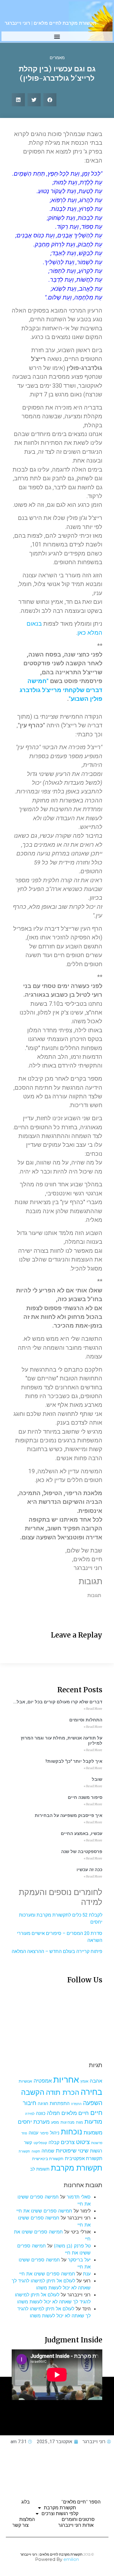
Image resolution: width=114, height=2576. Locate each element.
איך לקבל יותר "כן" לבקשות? (74, 1761)
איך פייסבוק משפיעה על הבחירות (69, 1815)
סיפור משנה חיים (85, 1797)
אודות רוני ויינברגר (76, 2525)
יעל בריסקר (79, 2260)
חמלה (53, 2113)
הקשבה (33, 2092)
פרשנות (97, 2143)
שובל (97, 1779)
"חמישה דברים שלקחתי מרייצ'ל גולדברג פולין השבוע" (61, 690)
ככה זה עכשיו (89, 1870)
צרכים (68, 2142)
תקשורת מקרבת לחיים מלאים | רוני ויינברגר (50, 23)
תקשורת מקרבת (77, 2168)
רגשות (96, 2151)
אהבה (96, 2081)
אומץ (84, 2081)
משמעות (93, 2133)
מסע (55, 2122)
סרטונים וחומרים (78, 2519)
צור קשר (20, 2525)
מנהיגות (68, 2122)
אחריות (66, 2080)
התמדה (76, 2104)
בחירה (91, 2092)
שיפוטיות (66, 2150)
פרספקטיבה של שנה (82, 1852)
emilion (71, 2559)
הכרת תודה (63, 2092)
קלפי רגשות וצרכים (60, 2514)
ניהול (55, 2133)
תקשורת (24, 2151)
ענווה (33, 2133)
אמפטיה (43, 2081)
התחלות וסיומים (86, 1720)
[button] (57, 36)
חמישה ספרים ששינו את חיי (44, 2211)
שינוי (83, 2150)
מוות (80, 2122)
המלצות (27, 2519)
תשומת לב (40, 2169)
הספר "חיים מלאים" (81, 2502)
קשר (28, 2143)
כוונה (41, 2113)
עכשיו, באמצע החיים (82, 1834)
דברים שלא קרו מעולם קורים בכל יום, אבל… (58, 1702)
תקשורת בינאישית (48, 2158)
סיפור (44, 2133)
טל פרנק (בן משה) (72, 2246)
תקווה (36, 2151)
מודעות (93, 2121)
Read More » (93, 1709)
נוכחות (71, 2132)
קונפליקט (40, 2143)
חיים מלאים (75, 2113)
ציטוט (83, 2142)
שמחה (48, 2151)
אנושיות (25, 2081)
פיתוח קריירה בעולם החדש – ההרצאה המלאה (57, 1951)
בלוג (26, 2502)
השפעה (93, 2103)
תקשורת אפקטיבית (84, 2158)
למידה (30, 2114)
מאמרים (57, 58)
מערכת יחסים (34, 2122)
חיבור (30, 2103)
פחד (24, 2133)
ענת (87, 2274)
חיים (96, 2112)
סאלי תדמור (79, 2197)
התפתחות (60, 2103)
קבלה (54, 2142)
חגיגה (43, 2103)
